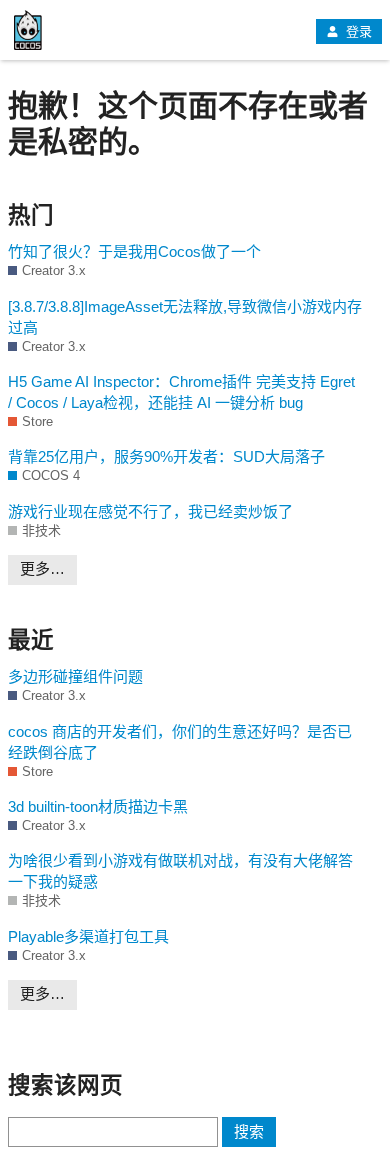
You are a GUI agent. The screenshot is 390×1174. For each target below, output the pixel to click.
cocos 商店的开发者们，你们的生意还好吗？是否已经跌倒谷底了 (180, 742)
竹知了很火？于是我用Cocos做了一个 (134, 251)
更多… (42, 568)
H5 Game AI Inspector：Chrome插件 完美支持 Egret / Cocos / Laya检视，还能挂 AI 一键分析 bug (181, 392)
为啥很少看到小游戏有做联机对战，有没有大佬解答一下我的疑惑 (180, 871)
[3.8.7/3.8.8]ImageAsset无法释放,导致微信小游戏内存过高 (185, 317)
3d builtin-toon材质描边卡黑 (98, 806)
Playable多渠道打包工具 (88, 936)
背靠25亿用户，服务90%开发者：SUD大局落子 (166, 456)
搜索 (249, 1131)
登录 (357, 31)
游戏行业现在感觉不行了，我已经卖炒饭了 (150, 511)
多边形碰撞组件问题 (75, 676)
